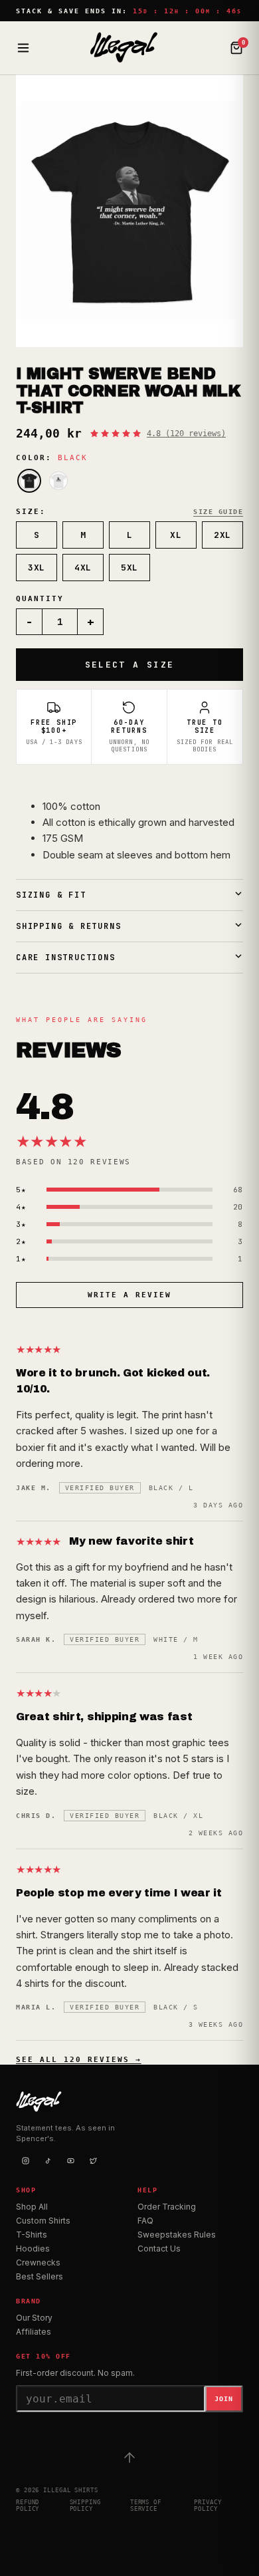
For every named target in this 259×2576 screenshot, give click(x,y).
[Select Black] (29, 481)
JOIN (224, 2399)
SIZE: (31, 512)
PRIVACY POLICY (208, 2506)
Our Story (34, 2318)
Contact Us (159, 2249)
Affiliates (34, 2332)
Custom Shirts (43, 2221)
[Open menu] (23, 48)
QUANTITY (40, 599)
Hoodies (33, 2249)
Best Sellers (40, 2276)
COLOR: (52, 458)
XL (176, 535)
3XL (37, 568)
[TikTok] (48, 2161)
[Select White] (58, 481)
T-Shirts (32, 2235)
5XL (129, 568)
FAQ (145, 2221)
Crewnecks (38, 2262)
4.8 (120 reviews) (186, 434)
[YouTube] (70, 2161)
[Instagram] (25, 2161)
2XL (222, 535)
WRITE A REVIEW (129, 1295)
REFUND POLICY (28, 2506)
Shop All (32, 2207)
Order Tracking (167, 2207)
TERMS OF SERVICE (146, 2506)
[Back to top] (129, 2458)
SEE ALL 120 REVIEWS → (79, 2060)
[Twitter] (93, 2161)
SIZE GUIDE (218, 512)
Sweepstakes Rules (177, 2235)
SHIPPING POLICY (85, 2506)
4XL (83, 568)
